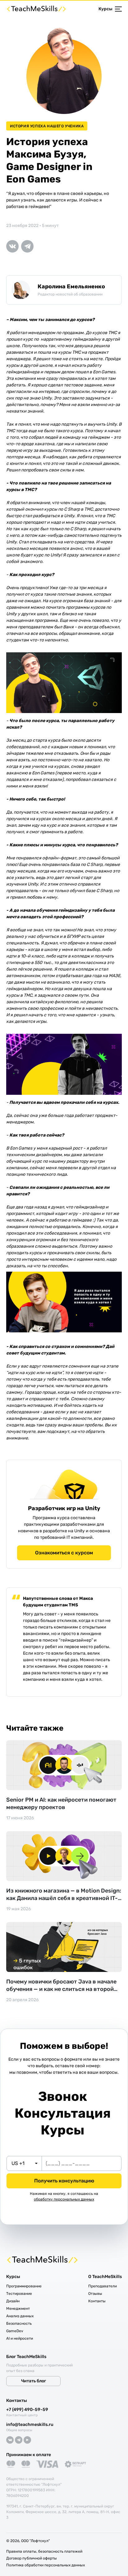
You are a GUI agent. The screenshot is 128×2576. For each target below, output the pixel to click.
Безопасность (19, 2323)
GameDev (15, 2331)
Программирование (24, 2286)
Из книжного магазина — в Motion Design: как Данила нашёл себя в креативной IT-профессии (64, 1895)
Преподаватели (103, 2286)
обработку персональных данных (64, 2199)
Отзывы (95, 2294)
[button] (24, 2163)
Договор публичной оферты (32, 2558)
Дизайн (13, 2301)
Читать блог (34, 2381)
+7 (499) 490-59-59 (27, 2410)
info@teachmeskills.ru (30, 2425)
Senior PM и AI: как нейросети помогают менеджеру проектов (61, 1803)
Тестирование (19, 2294)
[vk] (14, 246)
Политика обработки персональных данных (46, 2565)
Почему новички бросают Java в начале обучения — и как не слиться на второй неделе (61, 1985)
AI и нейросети (20, 2338)
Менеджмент (18, 2309)
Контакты (97, 2301)
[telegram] (29, 246)
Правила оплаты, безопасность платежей (44, 2551)
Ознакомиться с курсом (64, 1553)
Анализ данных (20, 2316)
